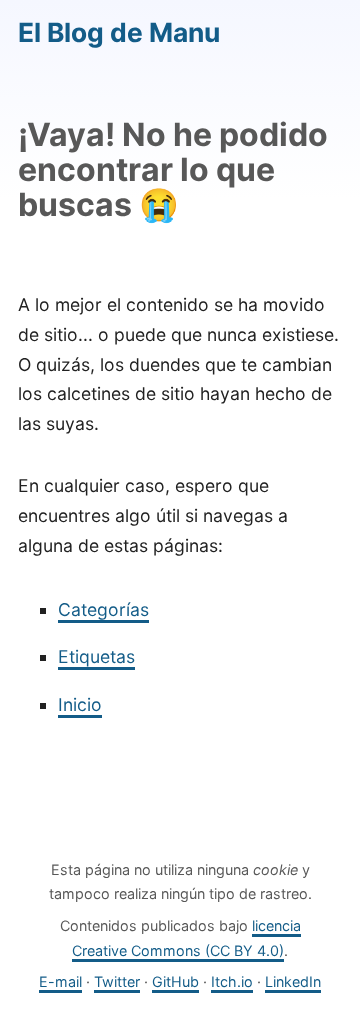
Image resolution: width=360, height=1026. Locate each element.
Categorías (103, 609)
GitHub (175, 981)
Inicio (80, 704)
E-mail (60, 981)
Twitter (117, 981)
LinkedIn (293, 981)
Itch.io (232, 981)
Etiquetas (96, 656)
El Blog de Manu (119, 32)
